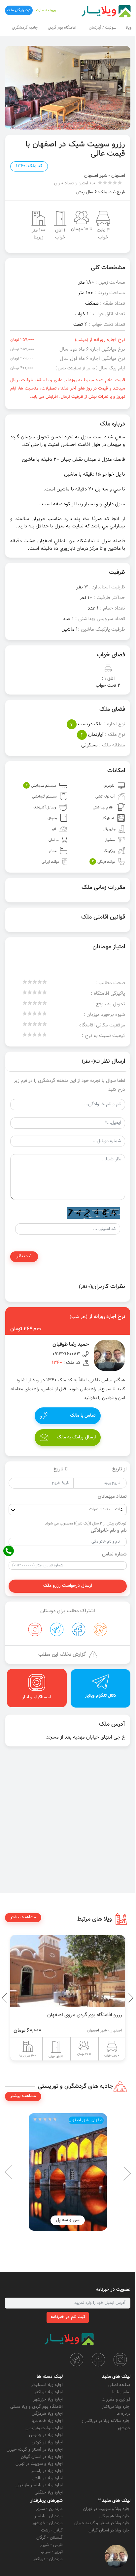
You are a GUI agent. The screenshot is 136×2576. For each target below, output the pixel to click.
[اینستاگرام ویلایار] (120, 2360)
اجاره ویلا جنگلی (49, 2493)
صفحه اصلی (119, 2385)
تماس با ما (121, 2392)
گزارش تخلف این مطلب (62, 1655)
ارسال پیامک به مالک (76, 1437)
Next (7, 1998)
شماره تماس (114, 1555)
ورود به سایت (46, 10)
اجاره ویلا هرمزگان (47, 2414)
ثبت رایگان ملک (19, 10)
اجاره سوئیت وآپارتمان (44, 2428)
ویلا (129, 28)
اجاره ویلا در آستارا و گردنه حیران (35, 2450)
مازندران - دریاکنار (48, 2559)
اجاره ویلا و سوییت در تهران (39, 2464)
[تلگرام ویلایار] (77, 2360)
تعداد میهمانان (112, 1497)
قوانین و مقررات (116, 2400)
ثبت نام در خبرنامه (68, 2317)
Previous (116, 1998)
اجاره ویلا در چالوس (46, 2435)
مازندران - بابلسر (49, 2516)
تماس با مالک (83, 1416)
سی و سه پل (68, 2220)
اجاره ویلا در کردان (47, 2442)
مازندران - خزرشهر (47, 2523)
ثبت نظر (24, 1256)
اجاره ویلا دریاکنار (116, 2407)
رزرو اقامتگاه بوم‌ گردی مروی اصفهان (85, 2015)
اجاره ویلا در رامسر (47, 2471)
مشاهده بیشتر (23, 1917)
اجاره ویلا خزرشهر (48, 2400)
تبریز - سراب (52, 2552)
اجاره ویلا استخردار (47, 2385)
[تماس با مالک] (116, 2556)
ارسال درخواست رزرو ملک (68, 1586)
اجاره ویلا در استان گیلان (42, 2457)
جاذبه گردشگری (25, 28)
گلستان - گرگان (50, 2538)
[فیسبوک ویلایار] (98, 2360)
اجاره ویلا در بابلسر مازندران (39, 2485)
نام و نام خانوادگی (109, 1531)
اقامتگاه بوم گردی (62, 28)
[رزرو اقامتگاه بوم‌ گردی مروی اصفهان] (68, 1971)
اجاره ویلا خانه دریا (47, 2421)
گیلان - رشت (52, 2530)
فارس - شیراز (51, 2545)
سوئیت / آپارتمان (103, 28)
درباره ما (123, 2414)
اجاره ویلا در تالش (48, 2478)
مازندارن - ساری (49, 2509)
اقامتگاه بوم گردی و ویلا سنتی (36, 2407)
